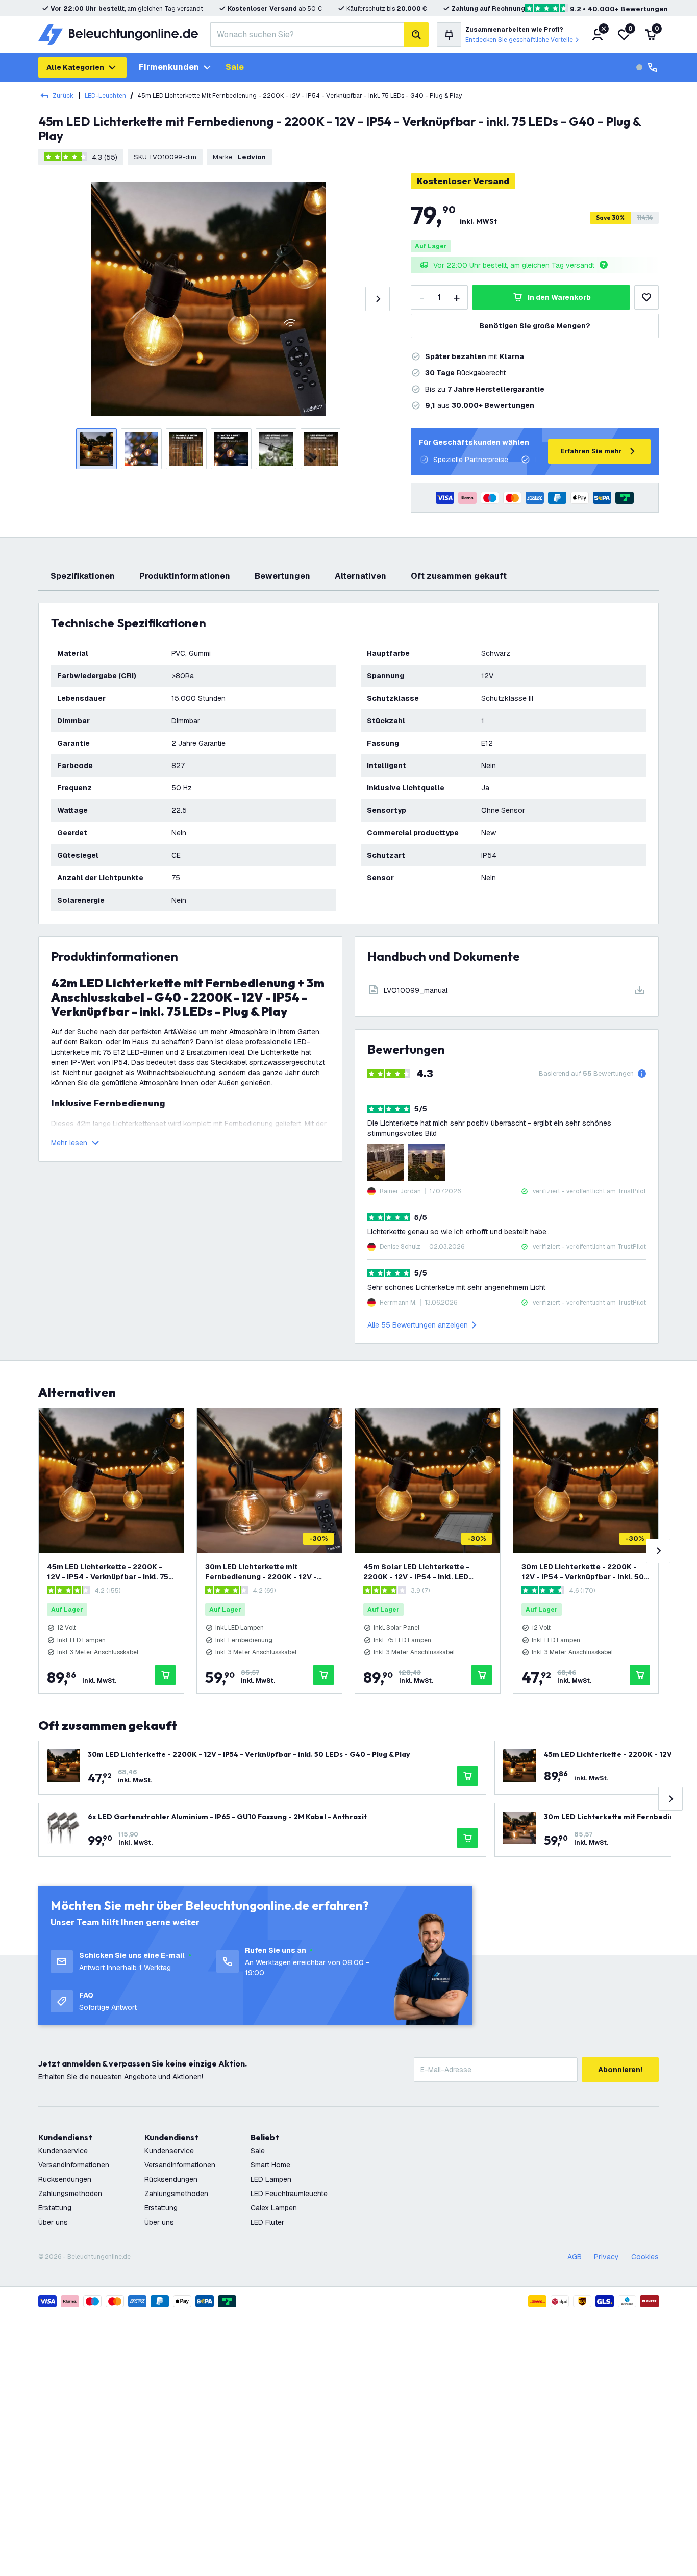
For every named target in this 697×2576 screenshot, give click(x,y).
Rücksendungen (65, 2179)
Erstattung (55, 2208)
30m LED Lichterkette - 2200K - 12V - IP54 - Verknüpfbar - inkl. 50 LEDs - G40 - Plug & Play (583, 1572)
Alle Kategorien (75, 67)
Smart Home (270, 2165)
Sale (235, 67)
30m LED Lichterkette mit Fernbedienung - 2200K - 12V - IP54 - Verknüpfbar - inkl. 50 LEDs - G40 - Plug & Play (269, 1572)
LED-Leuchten (105, 96)
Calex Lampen (274, 2208)
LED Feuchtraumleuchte (289, 2194)
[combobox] (307, 35)
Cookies (645, 2257)
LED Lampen (271, 2179)
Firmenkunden (169, 67)
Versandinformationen (74, 2165)
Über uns (53, 2222)
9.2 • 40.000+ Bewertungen (619, 9)
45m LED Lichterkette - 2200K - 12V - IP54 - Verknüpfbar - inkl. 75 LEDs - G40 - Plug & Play (108, 1572)
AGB (575, 2257)
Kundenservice (63, 2151)
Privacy (606, 2257)
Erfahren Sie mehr (591, 451)
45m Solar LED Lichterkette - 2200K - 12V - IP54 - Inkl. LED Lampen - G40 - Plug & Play (416, 1572)
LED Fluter (267, 2222)
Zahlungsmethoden (70, 2194)
